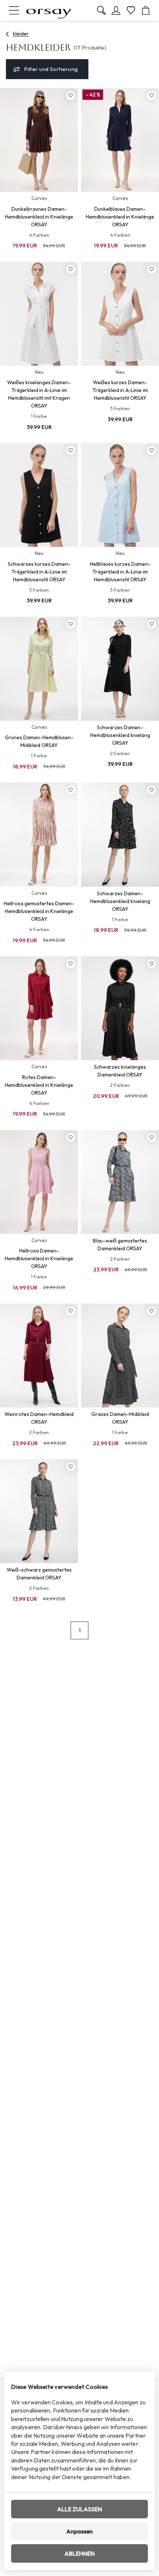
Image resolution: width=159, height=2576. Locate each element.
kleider (21, 34)
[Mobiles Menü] (14, 10)
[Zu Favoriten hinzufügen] (71, 95)
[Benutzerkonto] (116, 10)
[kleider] (8, 34)
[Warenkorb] (146, 10)
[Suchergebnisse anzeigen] (101, 10)
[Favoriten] (131, 10)
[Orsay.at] (49, 10)
